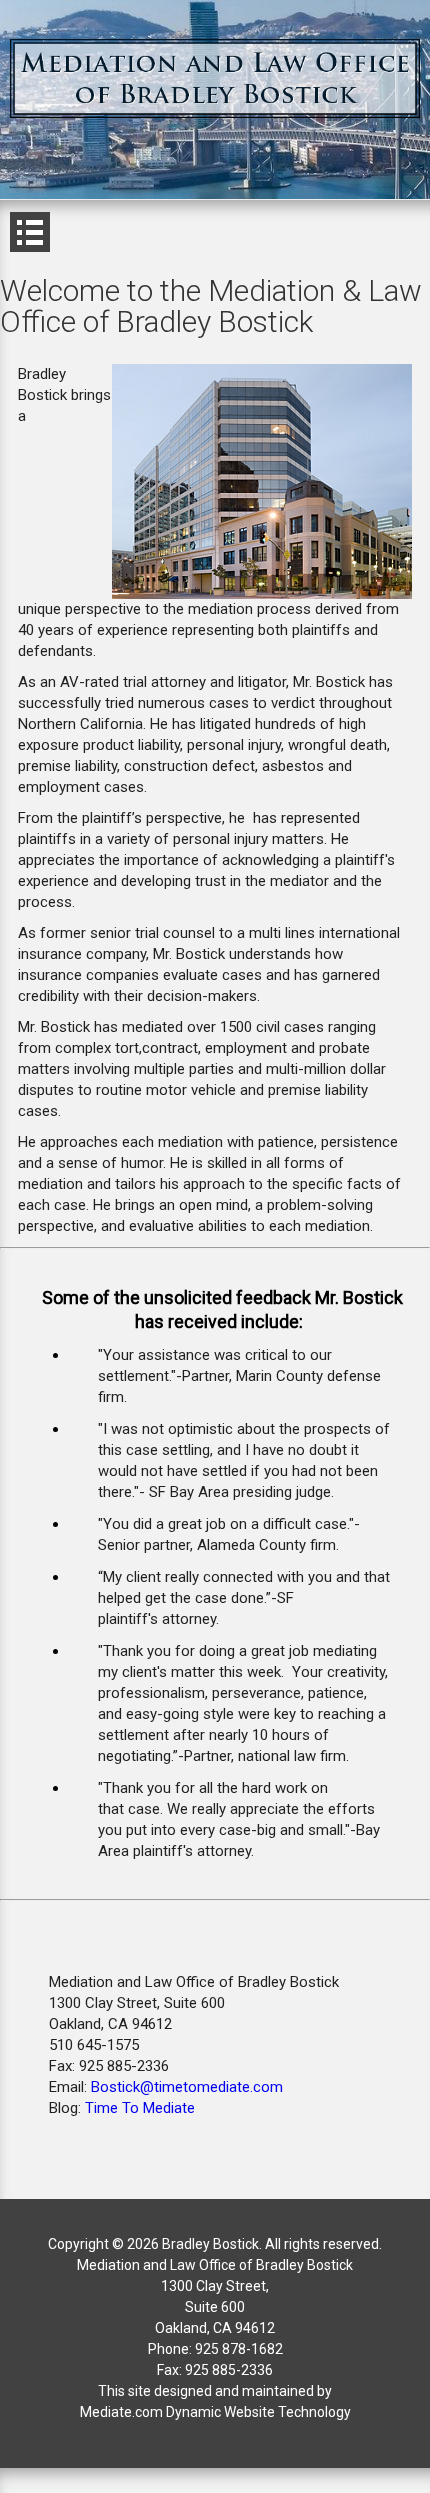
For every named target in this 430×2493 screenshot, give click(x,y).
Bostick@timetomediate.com (187, 2087)
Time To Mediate (140, 2108)
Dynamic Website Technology (258, 2412)
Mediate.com (123, 2412)
